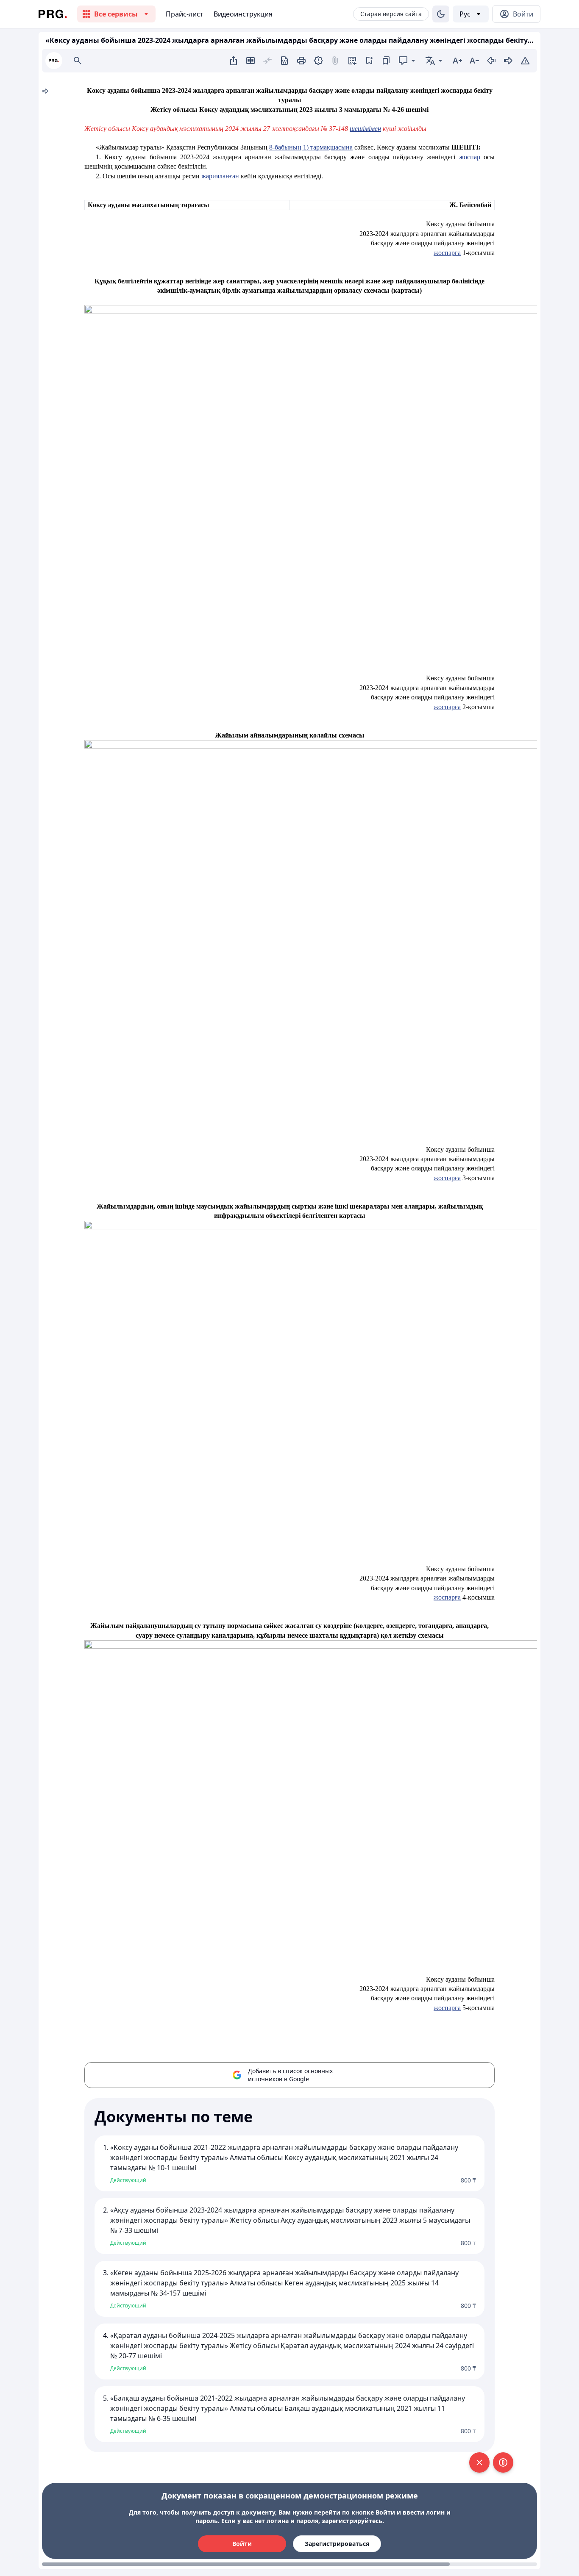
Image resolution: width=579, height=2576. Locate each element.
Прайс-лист (185, 14)
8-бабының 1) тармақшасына (311, 147)
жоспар (470, 157)
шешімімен (365, 129)
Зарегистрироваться (337, 2544)
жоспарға (447, 253)
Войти (242, 2544)
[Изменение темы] (441, 14)
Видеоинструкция (243, 14)
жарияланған (220, 176)
